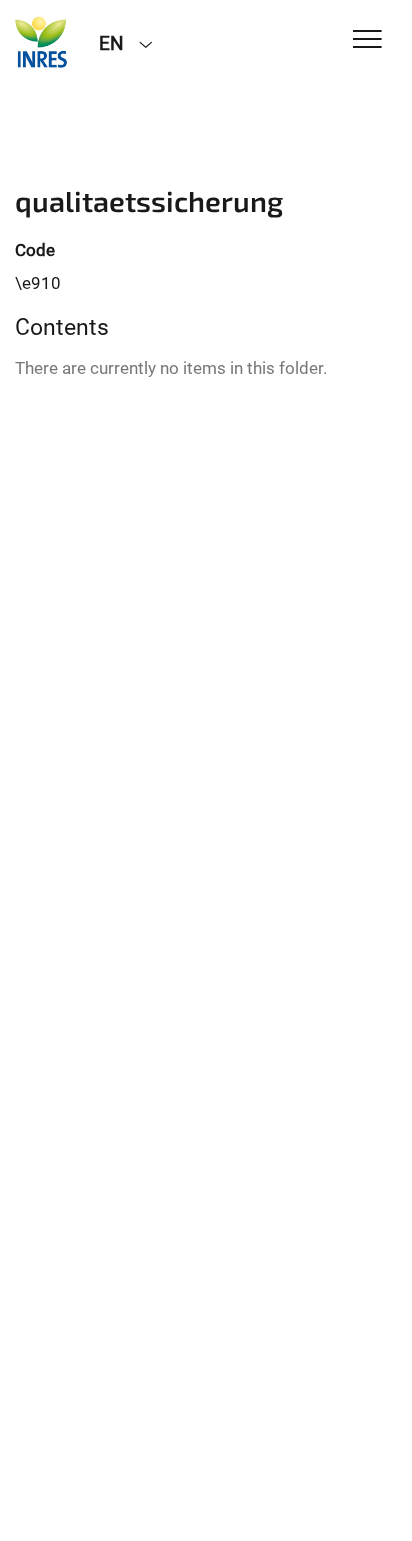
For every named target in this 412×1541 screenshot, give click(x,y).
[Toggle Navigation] (367, 40)
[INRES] (42, 42)
